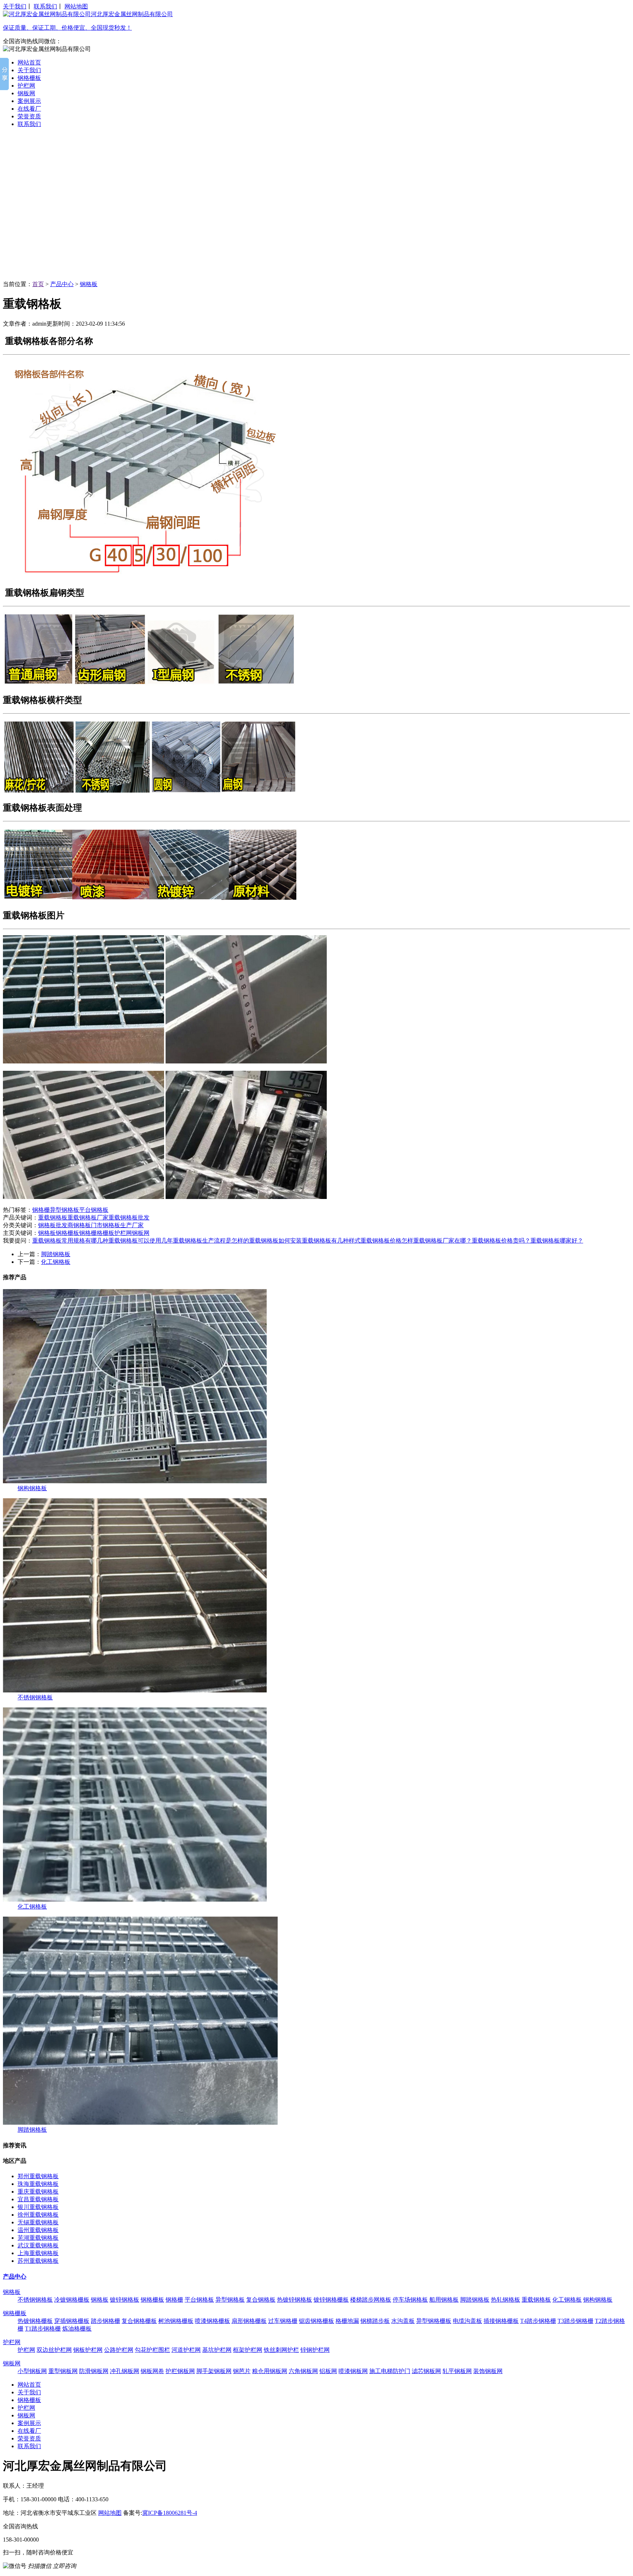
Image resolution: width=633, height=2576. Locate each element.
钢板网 (26, 93)
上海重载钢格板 (38, 2253)
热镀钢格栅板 (35, 2321)
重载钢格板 (53, 1217)
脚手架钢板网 (214, 2371)
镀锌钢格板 (125, 2300)
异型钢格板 (64, 1210)
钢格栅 (41, 1210)
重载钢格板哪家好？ (557, 1241)
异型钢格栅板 (434, 2321)
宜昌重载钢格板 (38, 2199)
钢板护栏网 (88, 2350)
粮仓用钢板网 (270, 2371)
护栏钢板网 (180, 2371)
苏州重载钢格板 (38, 2261)
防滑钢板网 (94, 2371)
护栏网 (26, 86)
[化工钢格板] (135, 1900)
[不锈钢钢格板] (135, 1690)
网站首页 (29, 62)
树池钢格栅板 (176, 2321)
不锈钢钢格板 (35, 1697)
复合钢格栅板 (139, 2321)
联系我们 (45, 6)
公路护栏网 (119, 2350)
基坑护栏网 (217, 2350)
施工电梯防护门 (390, 2371)
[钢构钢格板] (135, 1481)
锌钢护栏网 (315, 2350)
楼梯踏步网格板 (371, 2300)
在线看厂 (29, 109)
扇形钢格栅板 (249, 2321)
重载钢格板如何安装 (275, 1241)
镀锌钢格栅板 (331, 2300)
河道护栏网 (186, 2350)
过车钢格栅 (283, 2321)
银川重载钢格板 (38, 2207)
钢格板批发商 (56, 1225)
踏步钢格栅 (105, 2321)
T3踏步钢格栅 (575, 2321)
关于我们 (15, 6)
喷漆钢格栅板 (212, 2321)
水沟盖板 (403, 2321)
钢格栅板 (29, 78)
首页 (38, 284)
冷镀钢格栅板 (72, 2300)
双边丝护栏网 (54, 2350)
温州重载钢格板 (38, 2230)
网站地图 (76, 6)
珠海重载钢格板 (38, 2184)
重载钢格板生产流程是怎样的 (211, 1241)
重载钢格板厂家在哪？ (443, 1241)
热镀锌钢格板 (295, 2300)
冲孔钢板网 (125, 2371)
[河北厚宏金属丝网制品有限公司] (316, 207)
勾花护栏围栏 (152, 2350)
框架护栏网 (248, 2350)
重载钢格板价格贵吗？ (501, 1241)
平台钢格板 (94, 1210)
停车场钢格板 (410, 2300)
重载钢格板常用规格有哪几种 (70, 1241)
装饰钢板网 (488, 2371)
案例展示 (29, 101)
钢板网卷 (152, 2371)
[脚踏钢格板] (140, 2123)
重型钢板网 (63, 2371)
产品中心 (62, 284)
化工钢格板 (56, 1262)
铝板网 (328, 2371)
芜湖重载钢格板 (38, 2238)
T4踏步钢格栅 (538, 2321)
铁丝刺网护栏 (281, 2350)
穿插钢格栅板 (72, 2321)
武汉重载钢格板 (38, 2245)
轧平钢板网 (457, 2371)
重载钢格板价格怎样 (387, 1241)
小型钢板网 (32, 2371)
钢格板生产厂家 (123, 1225)
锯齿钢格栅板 (316, 2321)
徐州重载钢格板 (38, 2215)
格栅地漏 (347, 2321)
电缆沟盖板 (467, 2321)
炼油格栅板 (77, 2329)
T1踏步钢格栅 (43, 2329)
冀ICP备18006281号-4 (170, 2513)
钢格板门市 (88, 1225)
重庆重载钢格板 (38, 2192)
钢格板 (89, 284)
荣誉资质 (29, 116)
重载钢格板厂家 (88, 1217)
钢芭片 (242, 2371)
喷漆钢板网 (353, 2371)
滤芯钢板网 (426, 2371)
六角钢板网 (303, 2371)
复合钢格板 (261, 2300)
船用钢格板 (444, 2300)
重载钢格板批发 (129, 1217)
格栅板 (105, 1233)
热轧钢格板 (506, 2300)
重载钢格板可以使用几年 (141, 1241)
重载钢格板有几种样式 (331, 1241)
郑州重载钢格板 (38, 2176)
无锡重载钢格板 (38, 2222)
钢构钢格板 (32, 1488)
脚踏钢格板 (56, 1254)
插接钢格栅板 (501, 2321)
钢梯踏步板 (375, 2321)
